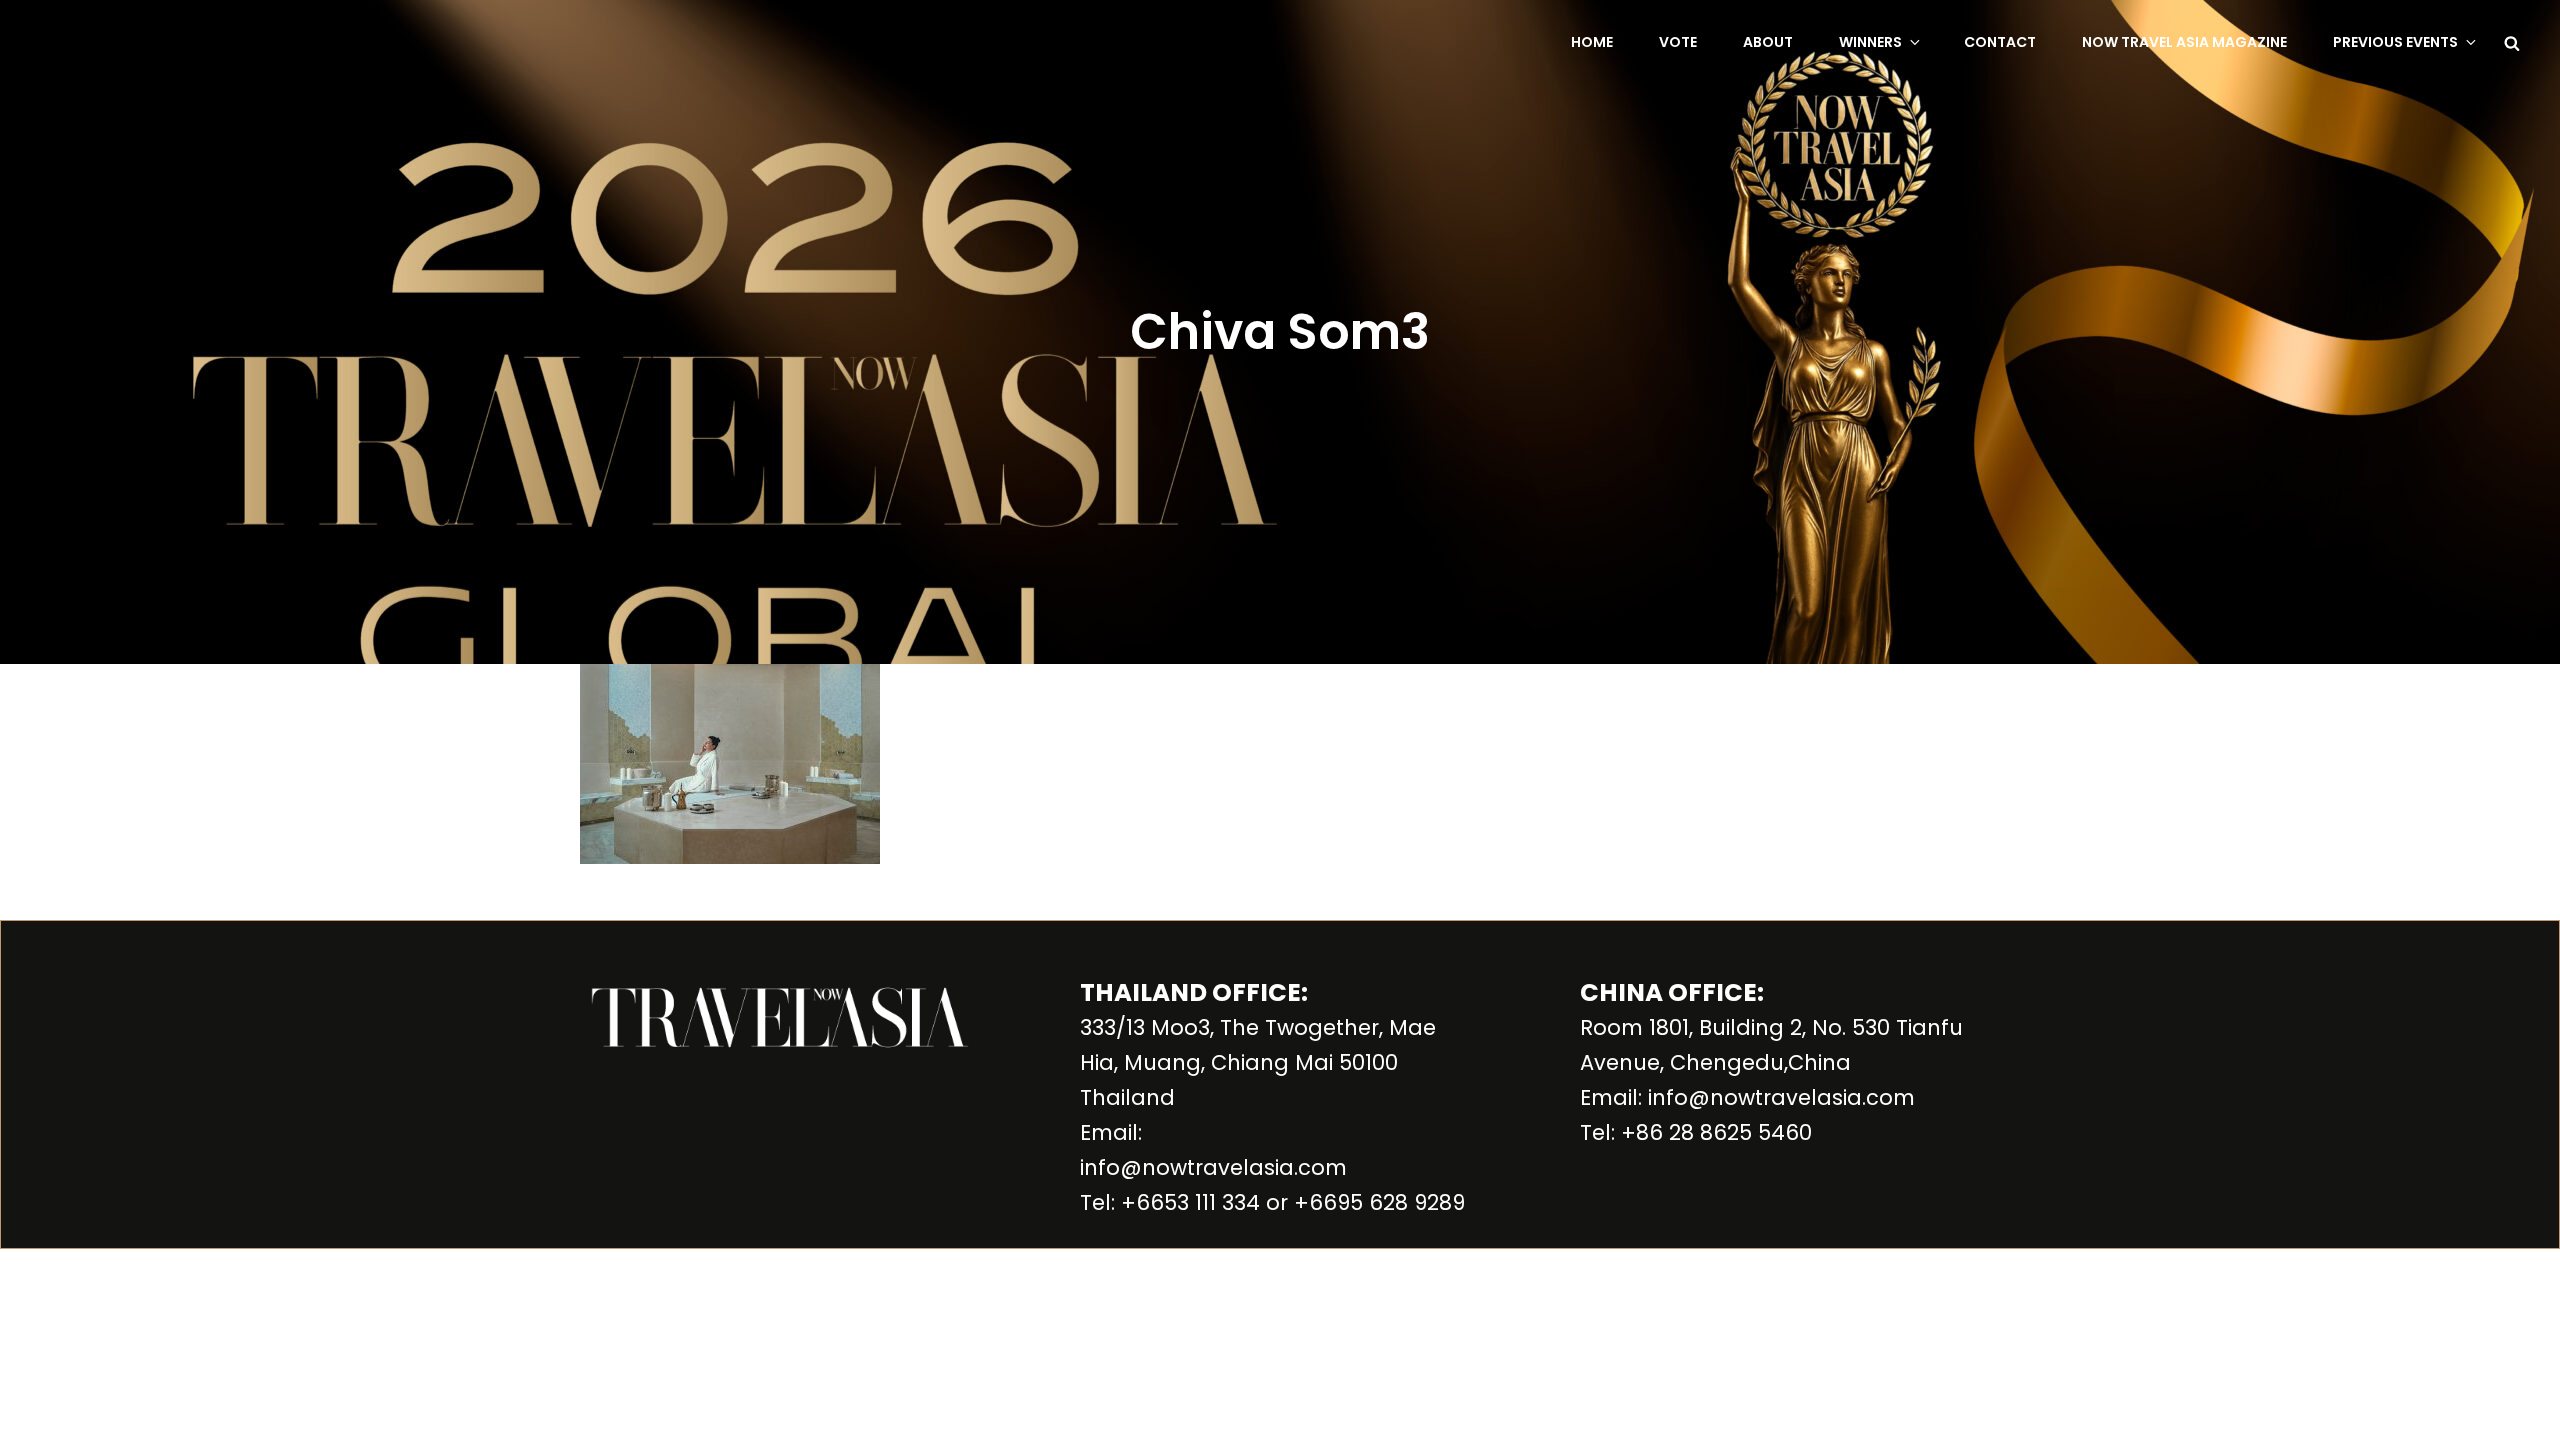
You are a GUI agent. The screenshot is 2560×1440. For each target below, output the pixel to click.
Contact (2000, 42)
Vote (1678, 42)
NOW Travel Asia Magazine (2184, 42)
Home (1592, 42)
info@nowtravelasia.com (1213, 1167)
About (1768, 42)
